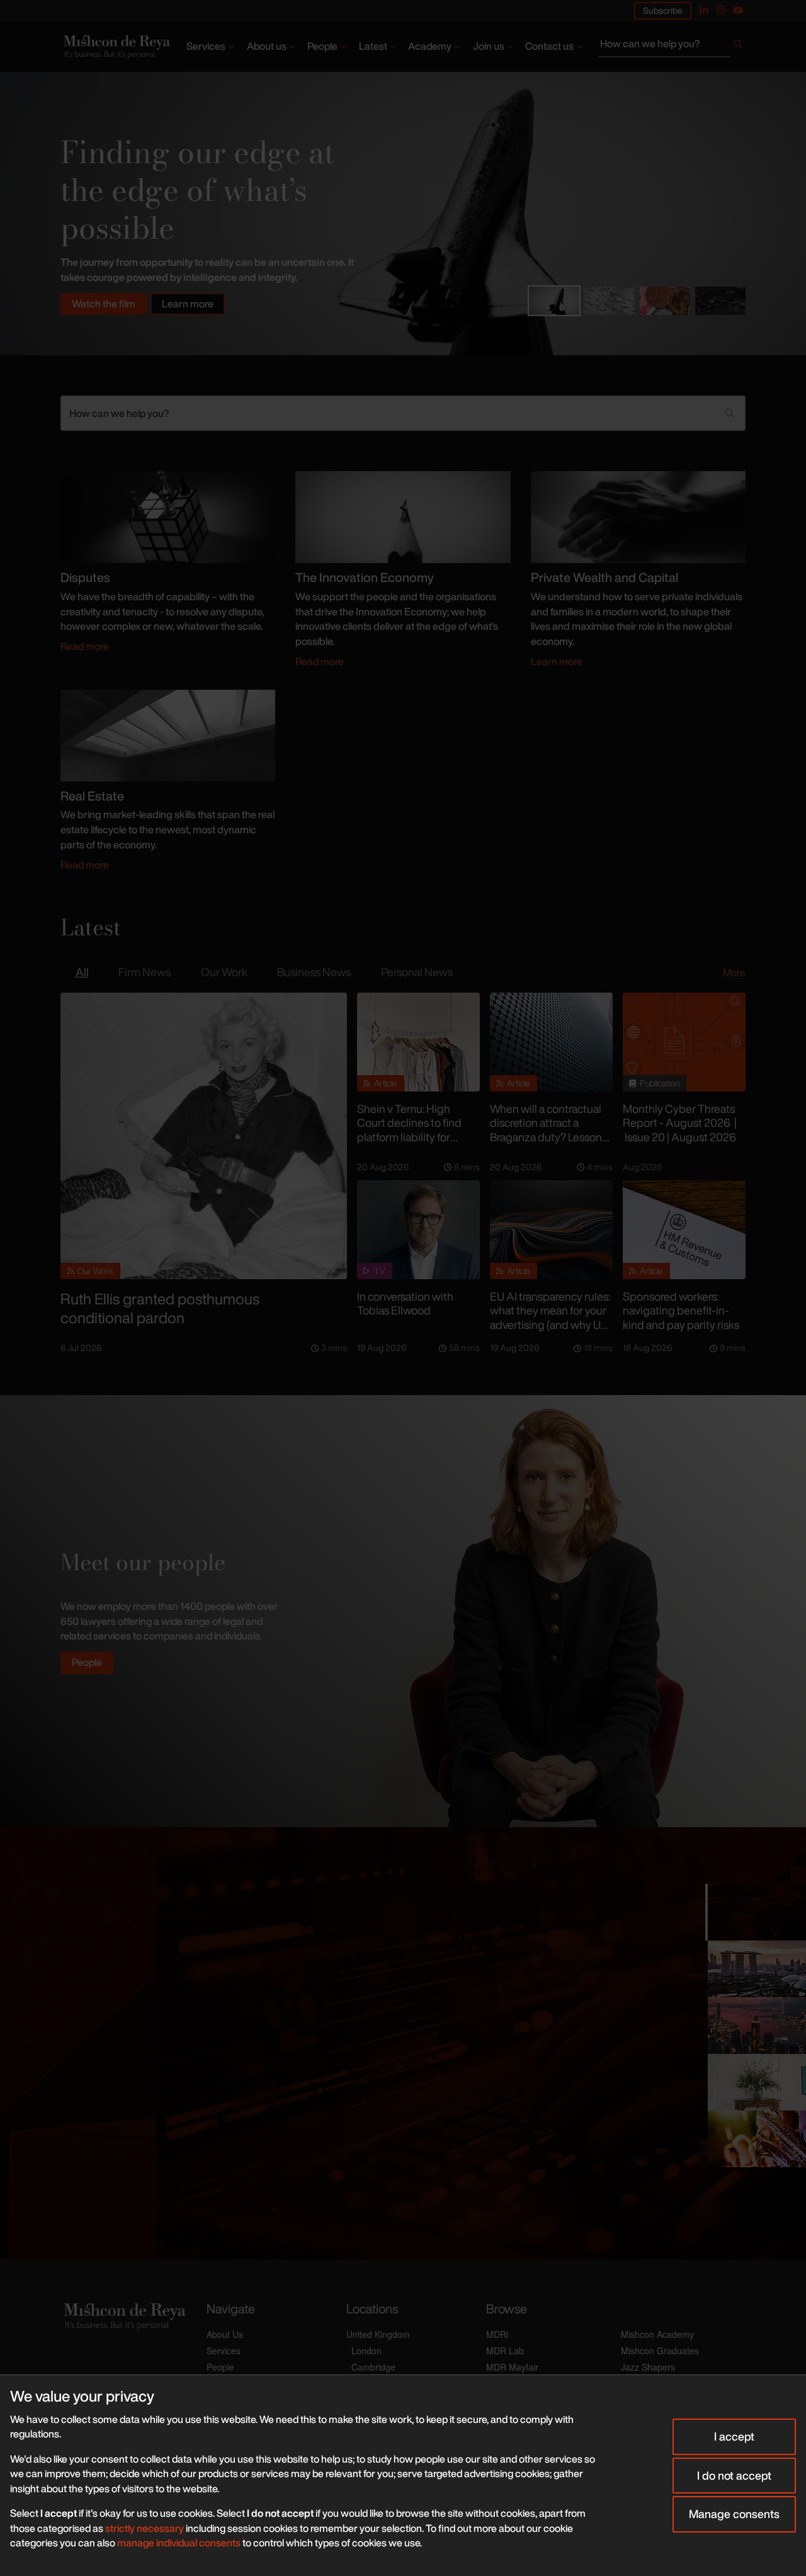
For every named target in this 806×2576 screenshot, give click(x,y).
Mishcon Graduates (660, 2351)
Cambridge (373, 2367)
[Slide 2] (610, 301)
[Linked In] (704, 10)
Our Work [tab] (224, 972)
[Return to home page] (116, 47)
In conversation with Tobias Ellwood (405, 1303)
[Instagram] (721, 10)
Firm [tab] (145, 972)
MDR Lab (505, 2351)
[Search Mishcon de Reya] (672, 47)
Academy (430, 46)
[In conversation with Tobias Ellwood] (418, 1230)
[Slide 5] (756, 2082)
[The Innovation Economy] (403, 516)
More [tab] (734, 972)
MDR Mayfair (512, 2367)
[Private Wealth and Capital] (638, 516)
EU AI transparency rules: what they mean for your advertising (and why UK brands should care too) (550, 1318)
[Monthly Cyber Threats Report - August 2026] (684, 1042)
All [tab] (82, 972)
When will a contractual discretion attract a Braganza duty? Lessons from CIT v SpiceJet (548, 1130)
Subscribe (663, 10)
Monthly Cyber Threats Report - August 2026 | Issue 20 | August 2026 (680, 1123)
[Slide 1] (554, 301)
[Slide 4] (720, 301)
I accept (734, 2436)
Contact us (549, 46)
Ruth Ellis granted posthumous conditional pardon (160, 1308)
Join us (489, 46)
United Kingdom (378, 2334)
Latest (373, 46)
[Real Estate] (168, 734)
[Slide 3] (665, 301)
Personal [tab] (417, 972)
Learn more (188, 304)
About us (267, 46)
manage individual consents (179, 2543)
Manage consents (734, 2514)
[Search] (738, 47)
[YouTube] (738, 10)
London (366, 2351)
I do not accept (734, 2475)
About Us (225, 2334)
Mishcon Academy (657, 2334)
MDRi (497, 2334)
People (322, 46)
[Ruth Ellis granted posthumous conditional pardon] (204, 1136)
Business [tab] (314, 972)
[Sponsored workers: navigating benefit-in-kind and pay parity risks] (684, 1230)
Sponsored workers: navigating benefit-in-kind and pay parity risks (681, 1310)
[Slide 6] (756, 2139)
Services (206, 46)
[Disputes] (168, 516)
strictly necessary (145, 2528)
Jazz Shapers (648, 2367)
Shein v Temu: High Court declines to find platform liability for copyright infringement (414, 1130)
